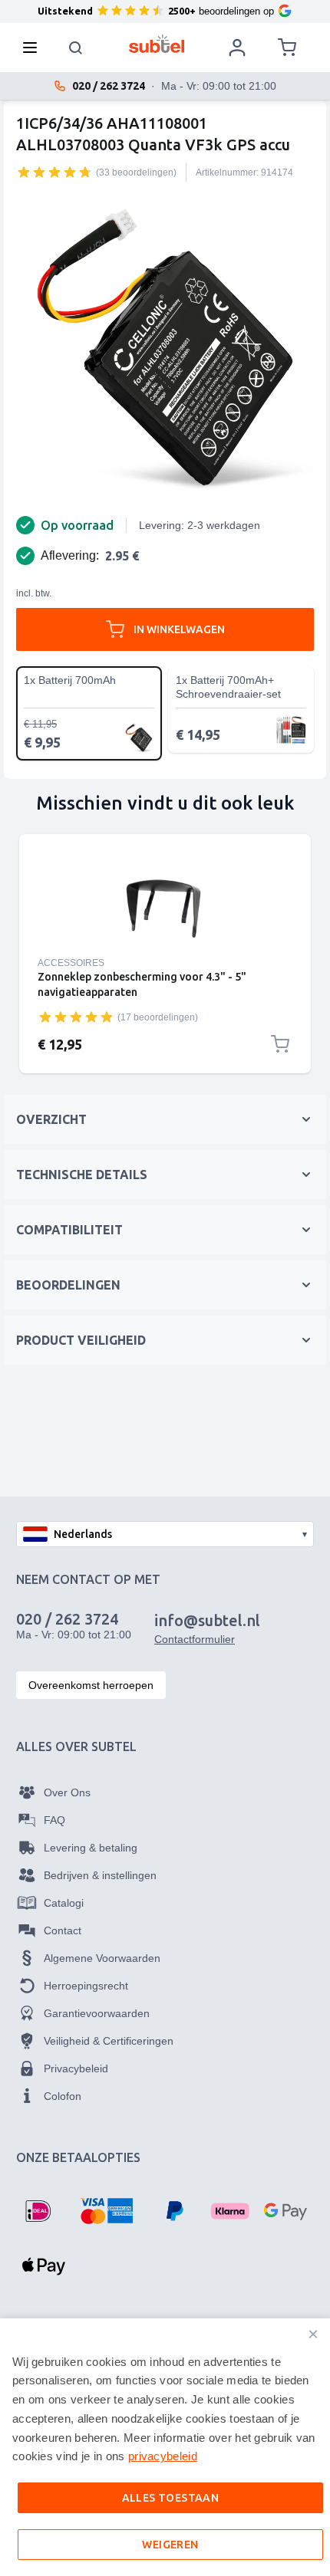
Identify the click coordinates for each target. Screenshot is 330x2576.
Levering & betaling (91, 1848)
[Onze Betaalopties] (38, 2211)
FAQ (54, 1820)
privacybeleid (163, 2456)
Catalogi (64, 1903)
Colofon (63, 2096)
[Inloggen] (237, 48)
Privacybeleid (76, 2068)
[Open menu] (35, 48)
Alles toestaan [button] (171, 2498)
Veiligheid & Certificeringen (109, 2041)
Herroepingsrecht (86, 1986)
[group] (54, 172)
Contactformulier (195, 1639)
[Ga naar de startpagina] (157, 44)
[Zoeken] (76, 48)
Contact (63, 1930)
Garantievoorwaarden (97, 2013)
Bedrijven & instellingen (100, 1875)
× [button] (313, 2334)
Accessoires (71, 963)
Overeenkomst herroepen (91, 1685)
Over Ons (67, 1792)
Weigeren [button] (170, 2545)
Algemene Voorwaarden (102, 1958)
